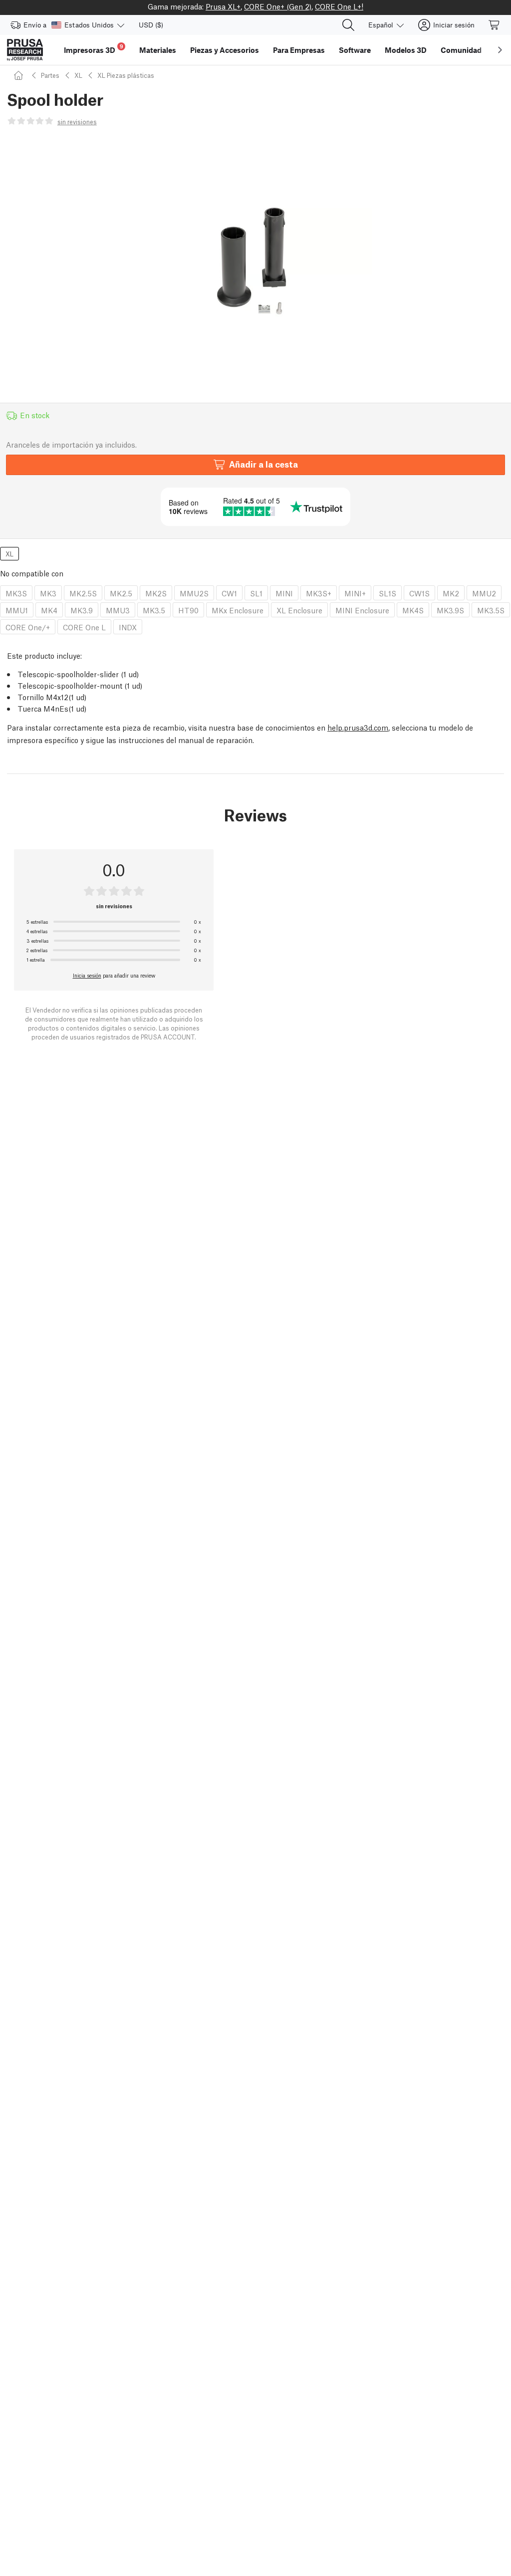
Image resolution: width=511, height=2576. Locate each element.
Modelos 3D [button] (406, 50)
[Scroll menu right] (500, 50)
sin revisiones (77, 122)
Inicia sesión (87, 975)
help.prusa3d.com (358, 727)
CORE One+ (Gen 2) (278, 6)
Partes (50, 75)
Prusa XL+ (223, 6)
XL (78, 75)
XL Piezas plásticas (126, 75)
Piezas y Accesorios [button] (225, 50)
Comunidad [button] (461, 50)
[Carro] (495, 25)
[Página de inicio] (20, 75)
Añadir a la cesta (263, 464)
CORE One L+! (339, 6)
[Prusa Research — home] (25, 50)
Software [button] (355, 50)
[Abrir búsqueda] (348, 25)
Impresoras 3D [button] (94, 49)
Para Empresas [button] (299, 50)
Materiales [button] (158, 50)
